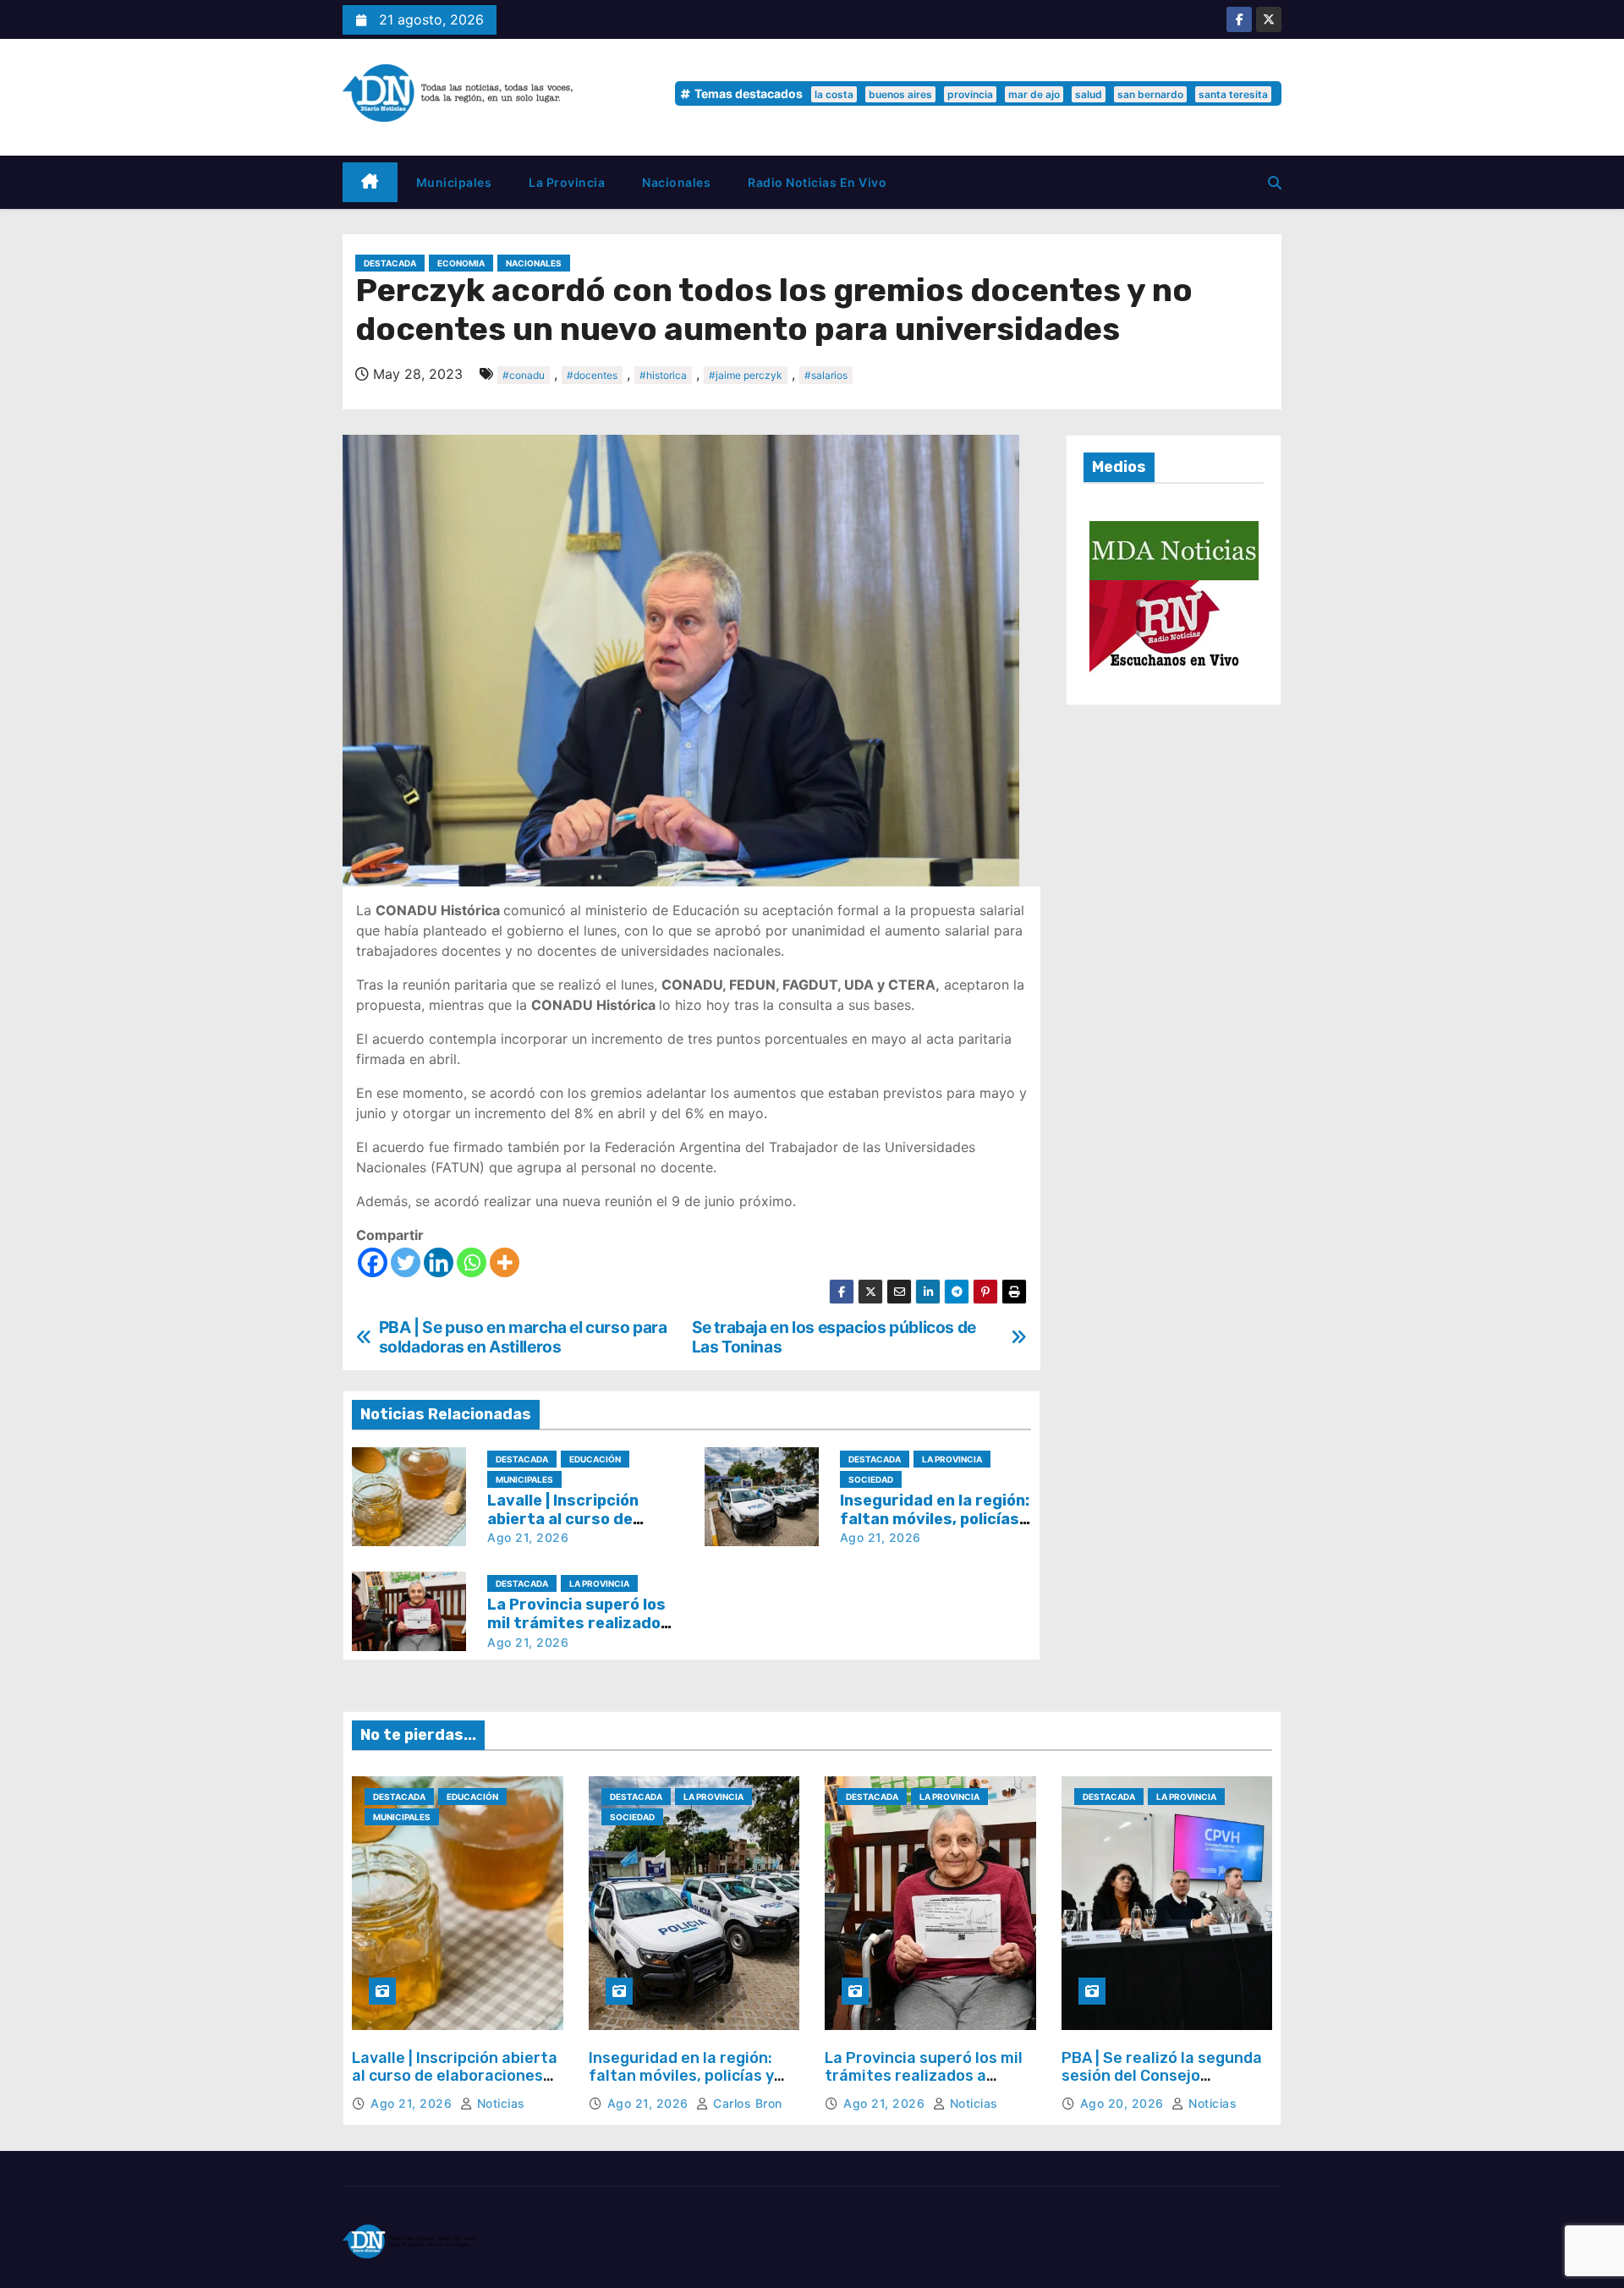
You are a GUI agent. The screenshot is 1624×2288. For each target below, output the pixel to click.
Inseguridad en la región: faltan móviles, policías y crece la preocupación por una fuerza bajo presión (686, 2085)
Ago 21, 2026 (528, 1537)
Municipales (454, 182)
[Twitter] (406, 1262)
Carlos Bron (746, 2103)
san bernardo (1150, 94)
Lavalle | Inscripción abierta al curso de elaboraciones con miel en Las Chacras (455, 2076)
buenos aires (900, 94)
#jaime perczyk (746, 375)
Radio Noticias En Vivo (817, 182)
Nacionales (676, 182)
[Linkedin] (439, 1262)
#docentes (592, 375)
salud (1089, 94)
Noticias (499, 2103)
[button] (1275, 183)
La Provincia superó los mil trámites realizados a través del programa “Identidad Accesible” (924, 2085)
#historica (663, 375)
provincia (970, 94)
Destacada (390, 263)
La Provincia (567, 182)
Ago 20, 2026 (1124, 2103)
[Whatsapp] (472, 1262)
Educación (595, 1459)
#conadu (524, 375)
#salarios (826, 375)
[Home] (370, 182)
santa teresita (1233, 94)
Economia (461, 263)
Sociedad (871, 1479)
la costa (834, 94)
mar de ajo (1034, 94)
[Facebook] (373, 1262)
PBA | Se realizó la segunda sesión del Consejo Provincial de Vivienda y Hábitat (1162, 2085)
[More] (505, 1262)
